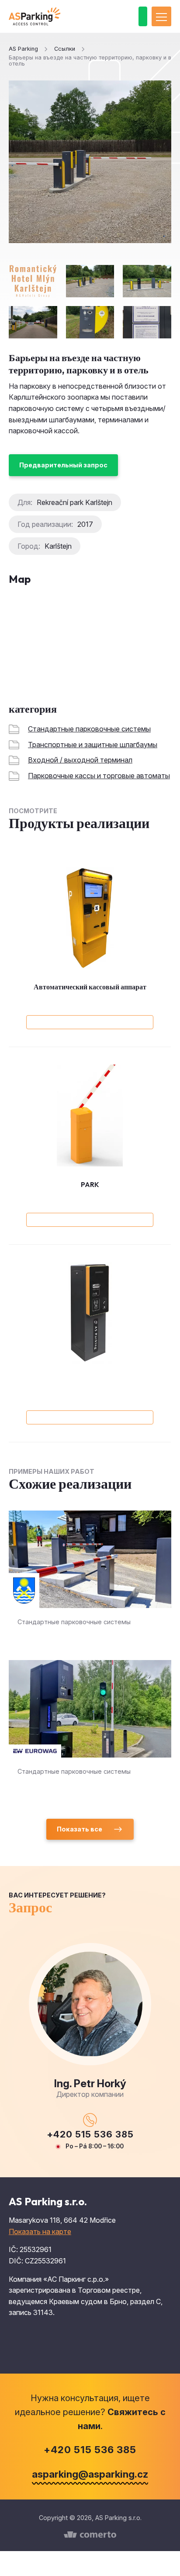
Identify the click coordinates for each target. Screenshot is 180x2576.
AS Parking (23, 49)
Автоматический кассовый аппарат (90, 987)
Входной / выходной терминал (80, 760)
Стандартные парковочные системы (89, 729)
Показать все (80, 1829)
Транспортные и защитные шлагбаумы (93, 745)
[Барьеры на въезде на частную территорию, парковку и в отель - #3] (33, 322)
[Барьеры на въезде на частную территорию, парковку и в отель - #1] (90, 281)
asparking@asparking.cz (90, 2474)
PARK (90, 1184)
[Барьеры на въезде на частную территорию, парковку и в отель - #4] (90, 322)
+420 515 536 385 (90, 2134)
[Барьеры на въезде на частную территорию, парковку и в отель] (90, 162)
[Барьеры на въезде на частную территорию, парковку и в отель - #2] (147, 281)
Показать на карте (40, 2231)
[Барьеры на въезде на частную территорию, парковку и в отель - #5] (147, 322)
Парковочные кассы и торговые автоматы (99, 776)
